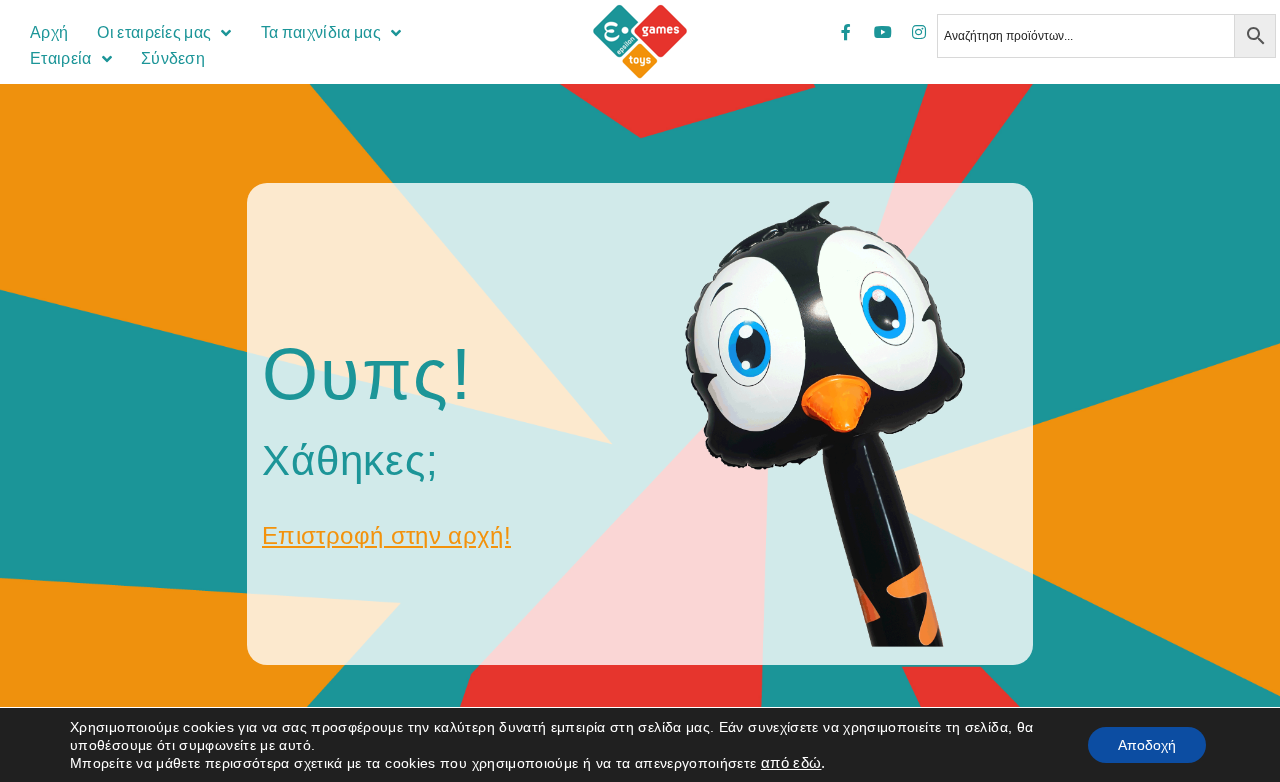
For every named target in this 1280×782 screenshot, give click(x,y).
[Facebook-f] (846, 32)
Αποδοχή (1147, 745)
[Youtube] (883, 32)
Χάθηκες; (350, 460)
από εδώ (791, 763)
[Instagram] (919, 32)
